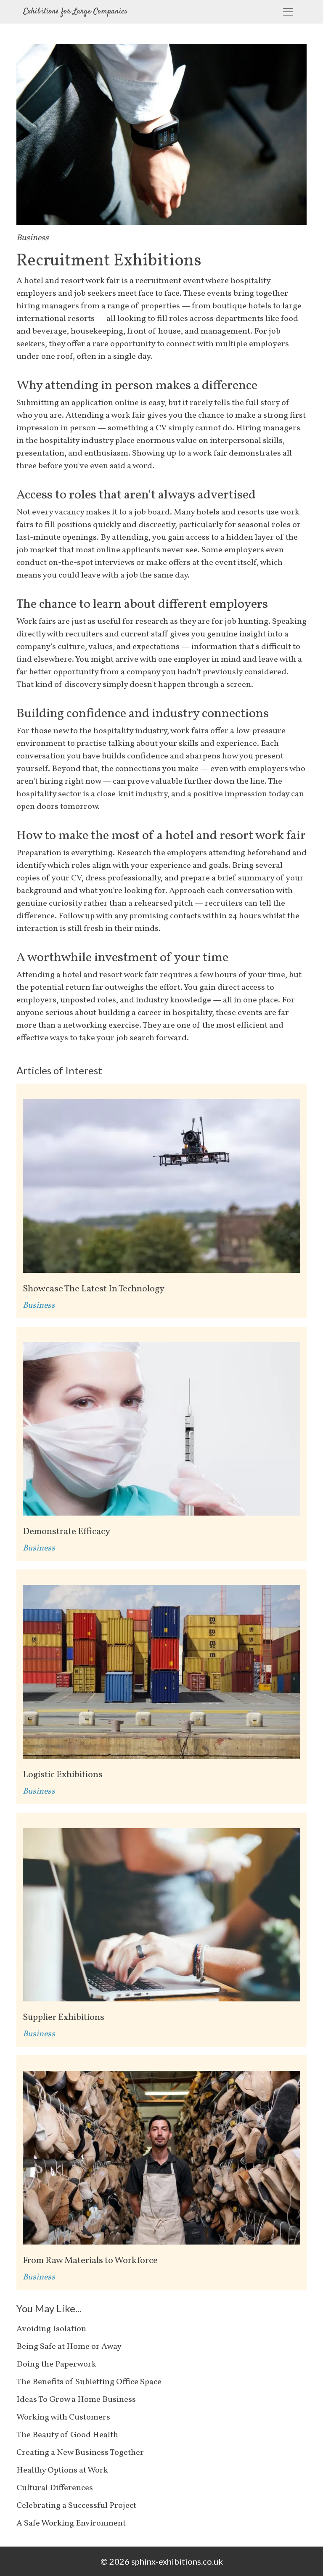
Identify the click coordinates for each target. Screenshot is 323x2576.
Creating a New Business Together (80, 2453)
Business (33, 238)
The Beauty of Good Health (67, 2435)
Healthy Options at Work (62, 2470)
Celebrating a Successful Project (76, 2506)
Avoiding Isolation (51, 2329)
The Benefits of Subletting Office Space (89, 2382)
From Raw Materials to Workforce (90, 2261)
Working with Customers (63, 2417)
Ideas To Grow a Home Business (76, 2400)
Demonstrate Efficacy (66, 1532)
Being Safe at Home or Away (69, 2347)
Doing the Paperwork (56, 2364)
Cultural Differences (55, 2488)
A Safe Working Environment (71, 2523)
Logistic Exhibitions (63, 1775)
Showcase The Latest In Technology (94, 1289)
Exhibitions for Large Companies (75, 12)
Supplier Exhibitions (64, 2018)
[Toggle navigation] (288, 12)
